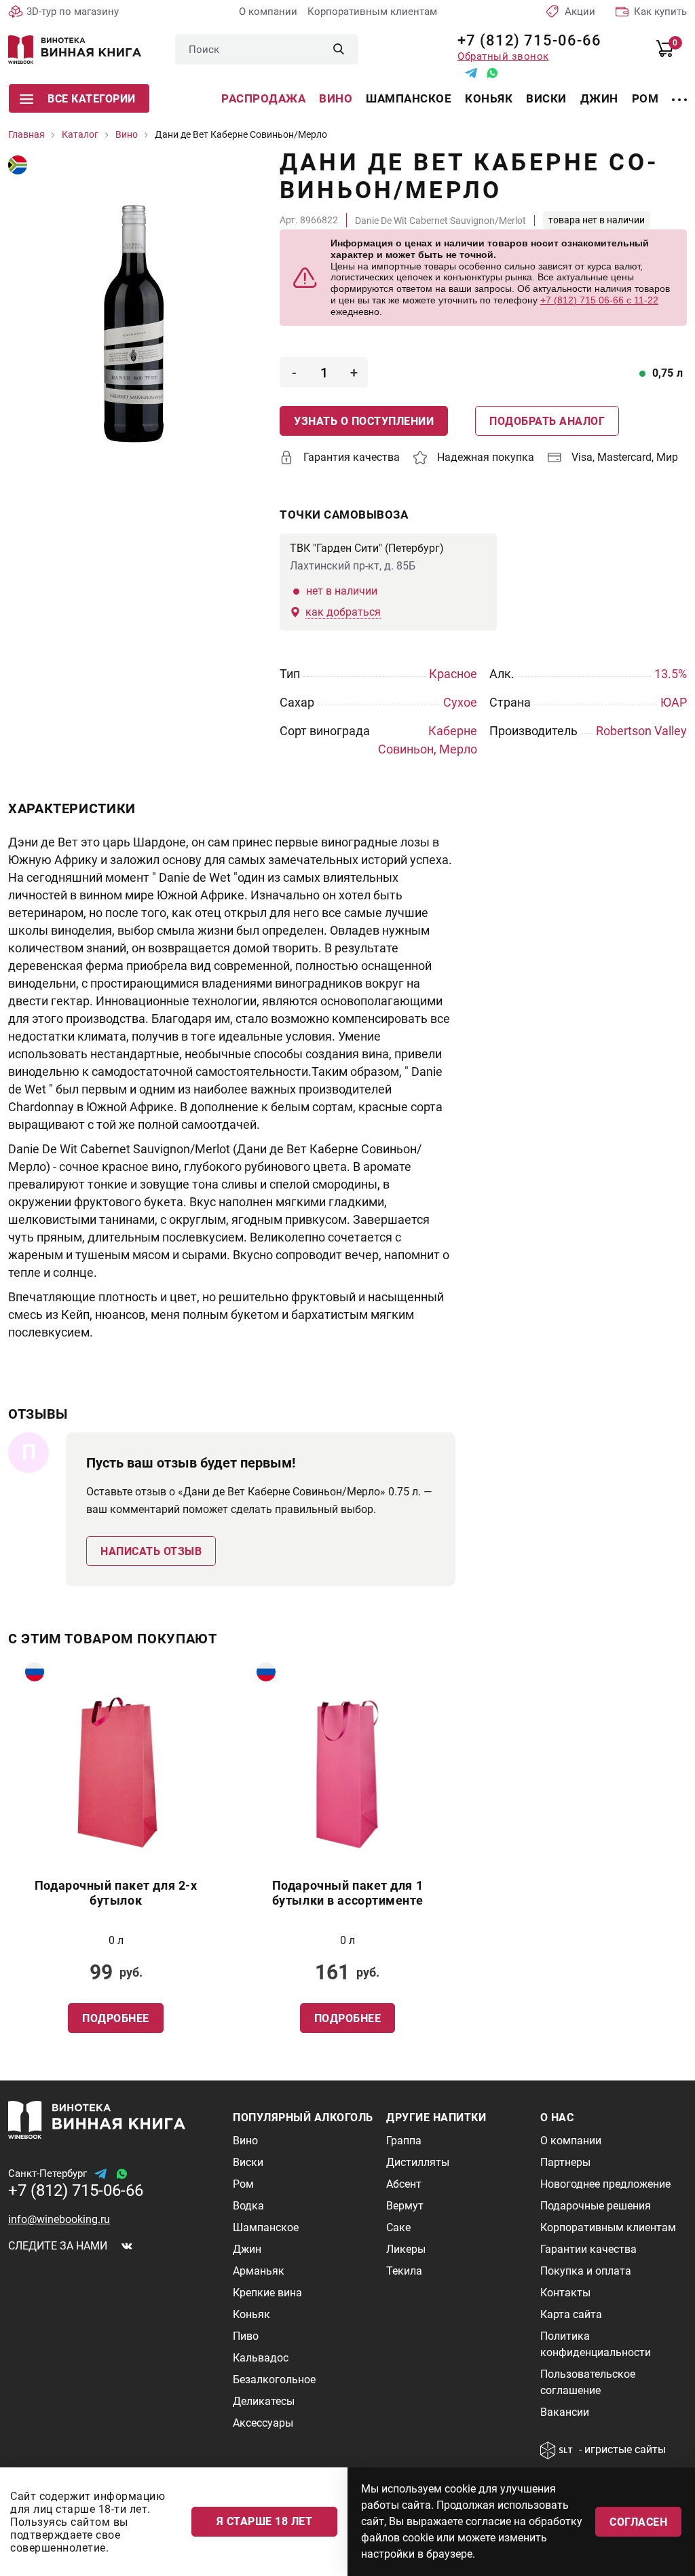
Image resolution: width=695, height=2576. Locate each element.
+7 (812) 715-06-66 (524, 40)
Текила (404, 2271)
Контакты (565, 2293)
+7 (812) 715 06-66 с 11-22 (599, 300)
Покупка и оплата (586, 2271)
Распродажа (263, 98)
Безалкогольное (274, 2379)
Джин (599, 98)
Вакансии (565, 2412)
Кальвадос (261, 2358)
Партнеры (565, 2162)
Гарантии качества (588, 2249)
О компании (268, 12)
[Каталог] (679, 92)
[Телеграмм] (471, 73)
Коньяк (489, 98)
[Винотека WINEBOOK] (75, 50)
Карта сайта (571, 2314)
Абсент (404, 2184)
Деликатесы (264, 2401)
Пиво (246, 2336)
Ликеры (406, 2249)
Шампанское (409, 98)
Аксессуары (263, 2423)
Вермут (405, 2206)
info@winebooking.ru (59, 2219)
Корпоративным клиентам (372, 12)
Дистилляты (418, 2162)
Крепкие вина (267, 2293)
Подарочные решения (596, 2206)
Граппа (404, 2141)
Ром (645, 98)
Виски (546, 98)
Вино (336, 98)
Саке (398, 2227)
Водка (248, 2206)
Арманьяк (259, 2271)
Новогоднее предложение (605, 2184)
